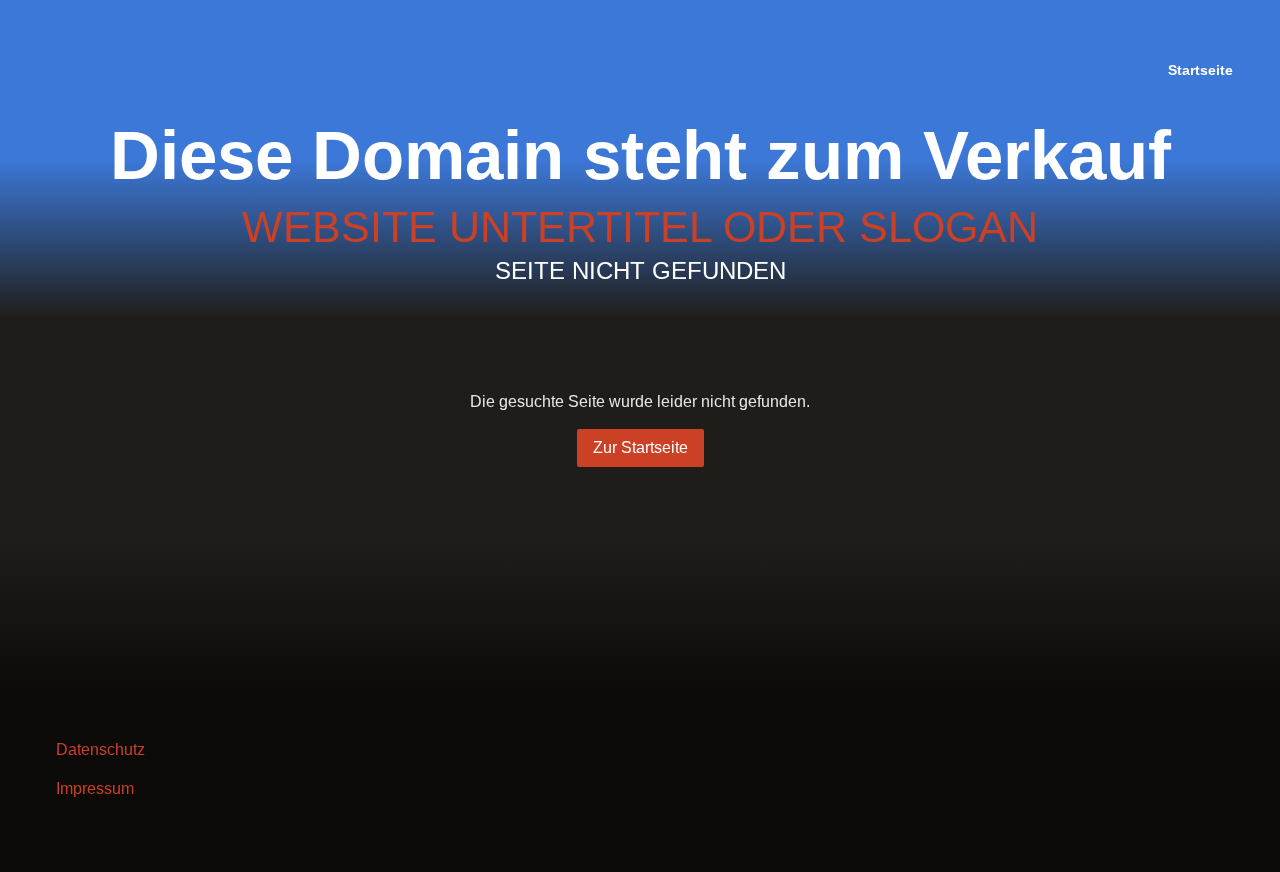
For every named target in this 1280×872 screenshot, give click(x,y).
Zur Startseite (640, 447)
